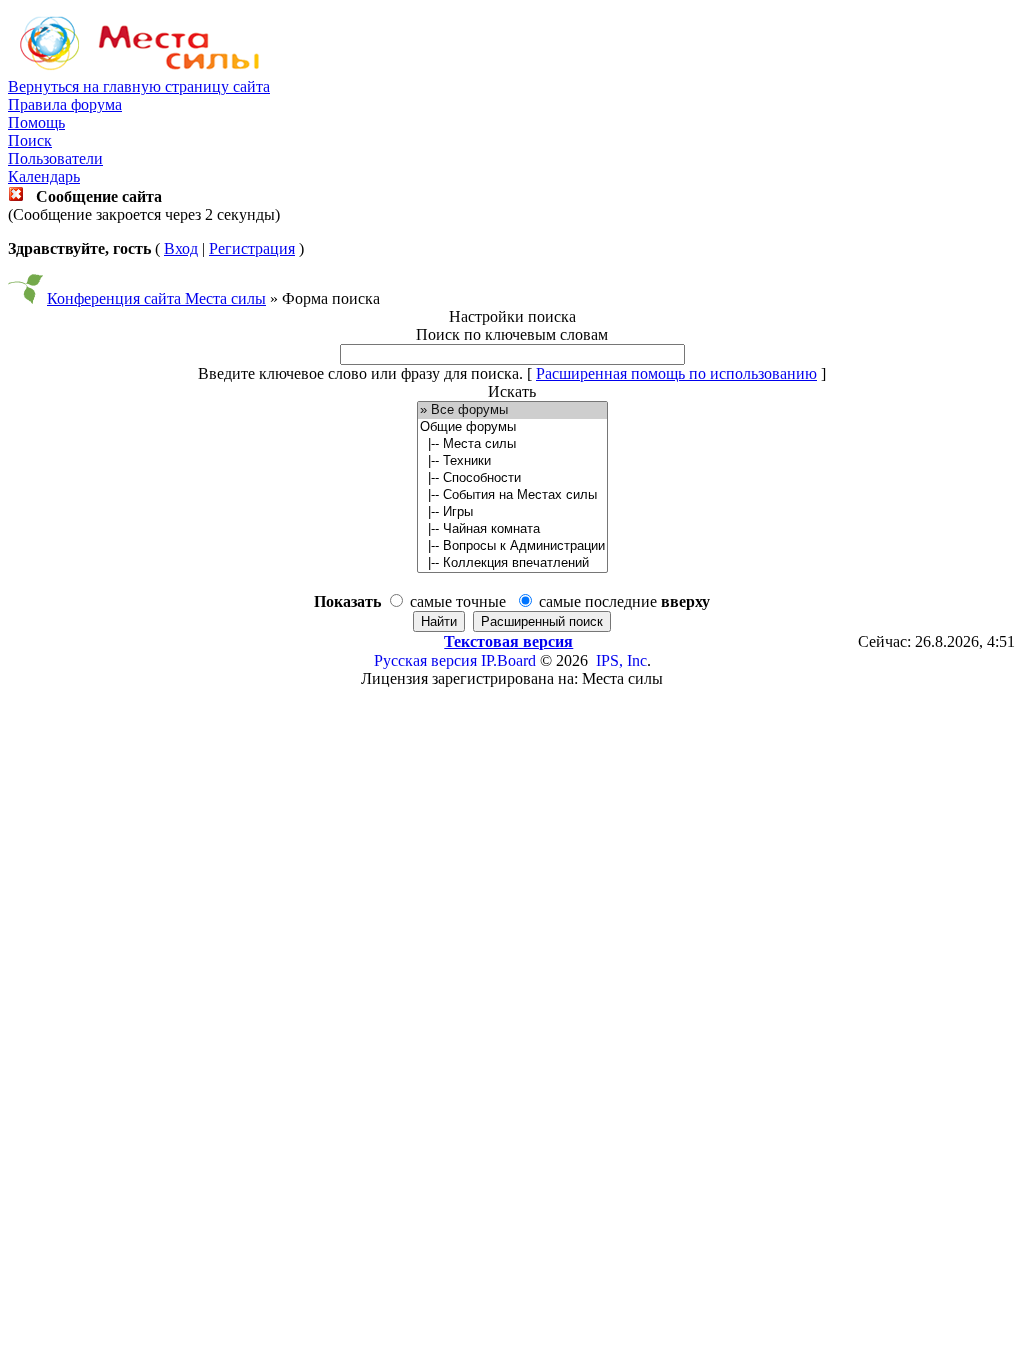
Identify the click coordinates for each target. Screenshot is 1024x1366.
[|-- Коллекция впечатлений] (512, 563)
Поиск (30, 140)
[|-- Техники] (512, 461)
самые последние (624, 601)
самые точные (458, 601)
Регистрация (252, 248)
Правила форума (65, 104)
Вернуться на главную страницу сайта (139, 86)
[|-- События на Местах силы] (512, 495)
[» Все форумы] (512, 410)
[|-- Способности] (512, 478)
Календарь (44, 176)
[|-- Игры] (512, 512)
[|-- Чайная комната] (512, 529)
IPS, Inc (621, 660)
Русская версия (425, 660)
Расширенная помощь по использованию (676, 373)
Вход (181, 248)
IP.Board (508, 660)
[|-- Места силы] (512, 444)
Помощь (36, 122)
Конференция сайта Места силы (156, 298)
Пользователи (55, 158)
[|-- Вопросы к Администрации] (512, 546)
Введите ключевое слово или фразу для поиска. (360, 373)
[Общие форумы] (512, 427)
